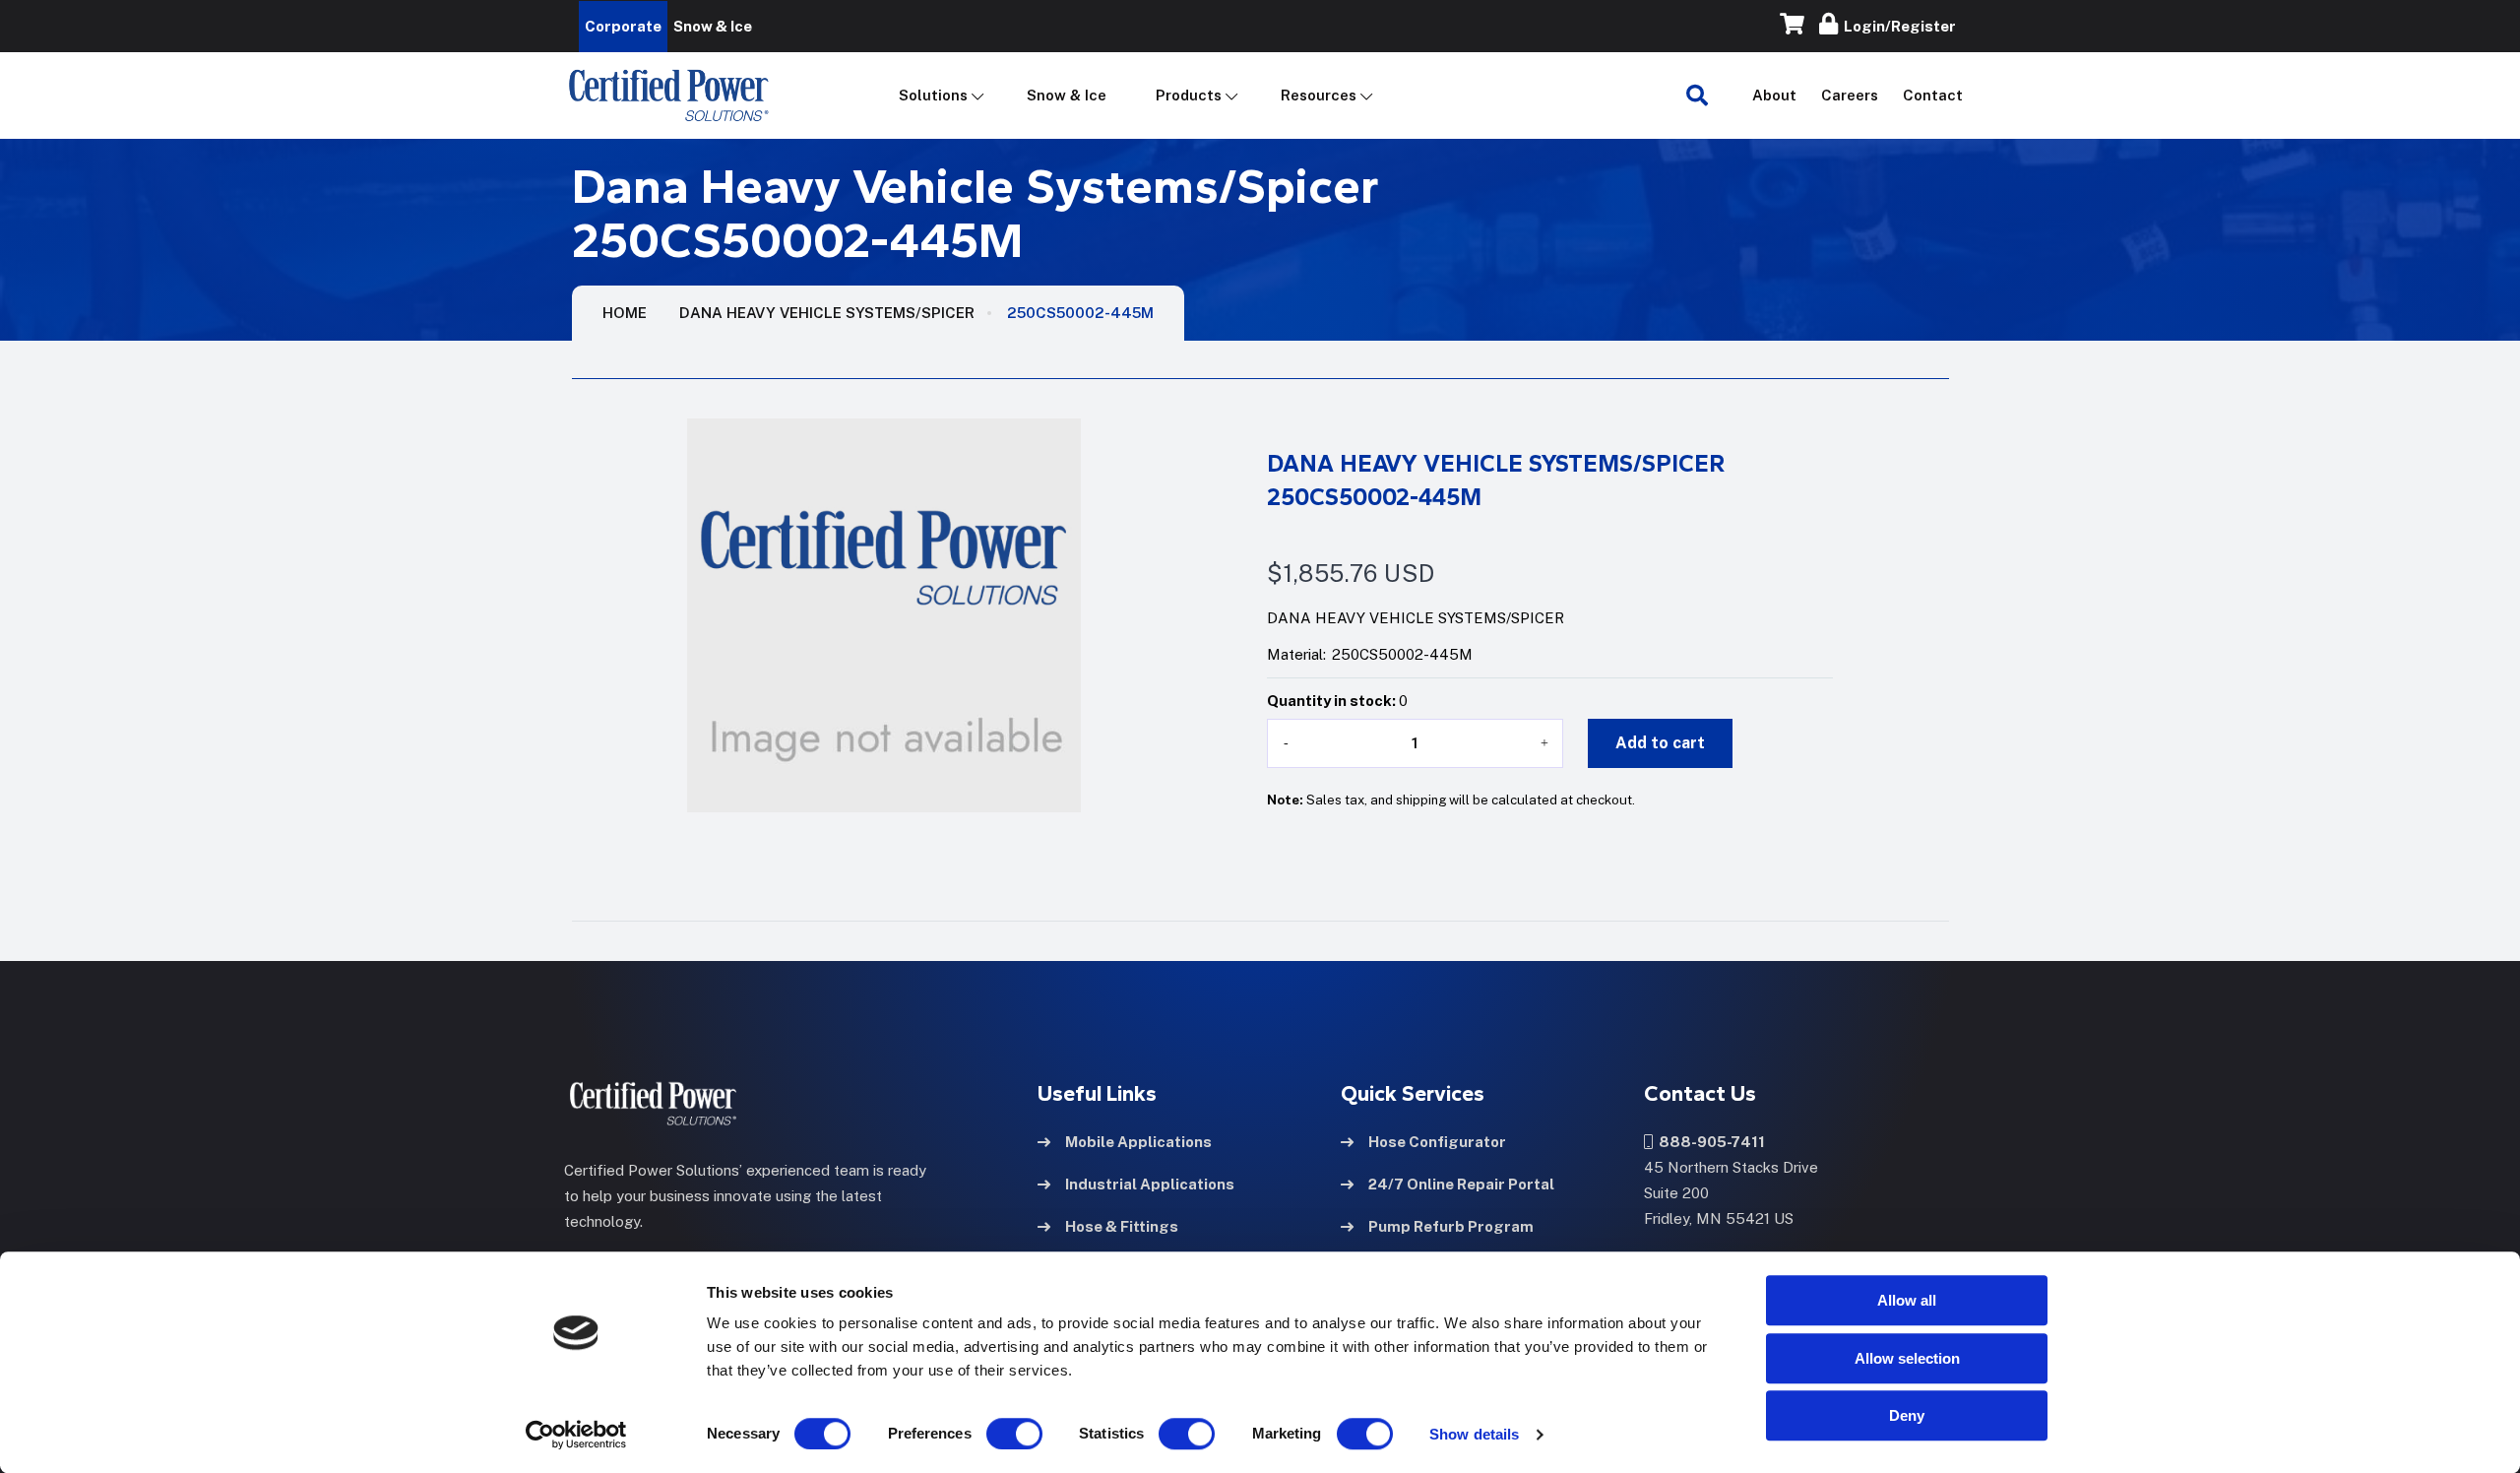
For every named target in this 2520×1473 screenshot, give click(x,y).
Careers (1850, 95)
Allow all (1907, 1300)
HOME (625, 313)
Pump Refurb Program (1451, 1226)
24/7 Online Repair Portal (1461, 1184)
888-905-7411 (1709, 1142)
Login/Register (1897, 26)
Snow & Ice (1067, 95)
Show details (1474, 1434)
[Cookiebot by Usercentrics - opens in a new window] (576, 1435)
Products (1189, 95)
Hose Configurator (1437, 1142)
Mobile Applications (1138, 1142)
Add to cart (1660, 743)
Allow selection (1907, 1358)
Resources (1319, 95)
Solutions (933, 95)
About (1774, 95)
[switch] (995, 1434)
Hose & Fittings (1122, 1226)
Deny (1907, 1415)
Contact (1933, 95)
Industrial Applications (1150, 1184)
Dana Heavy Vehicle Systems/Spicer (827, 313)
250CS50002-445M (1080, 313)
